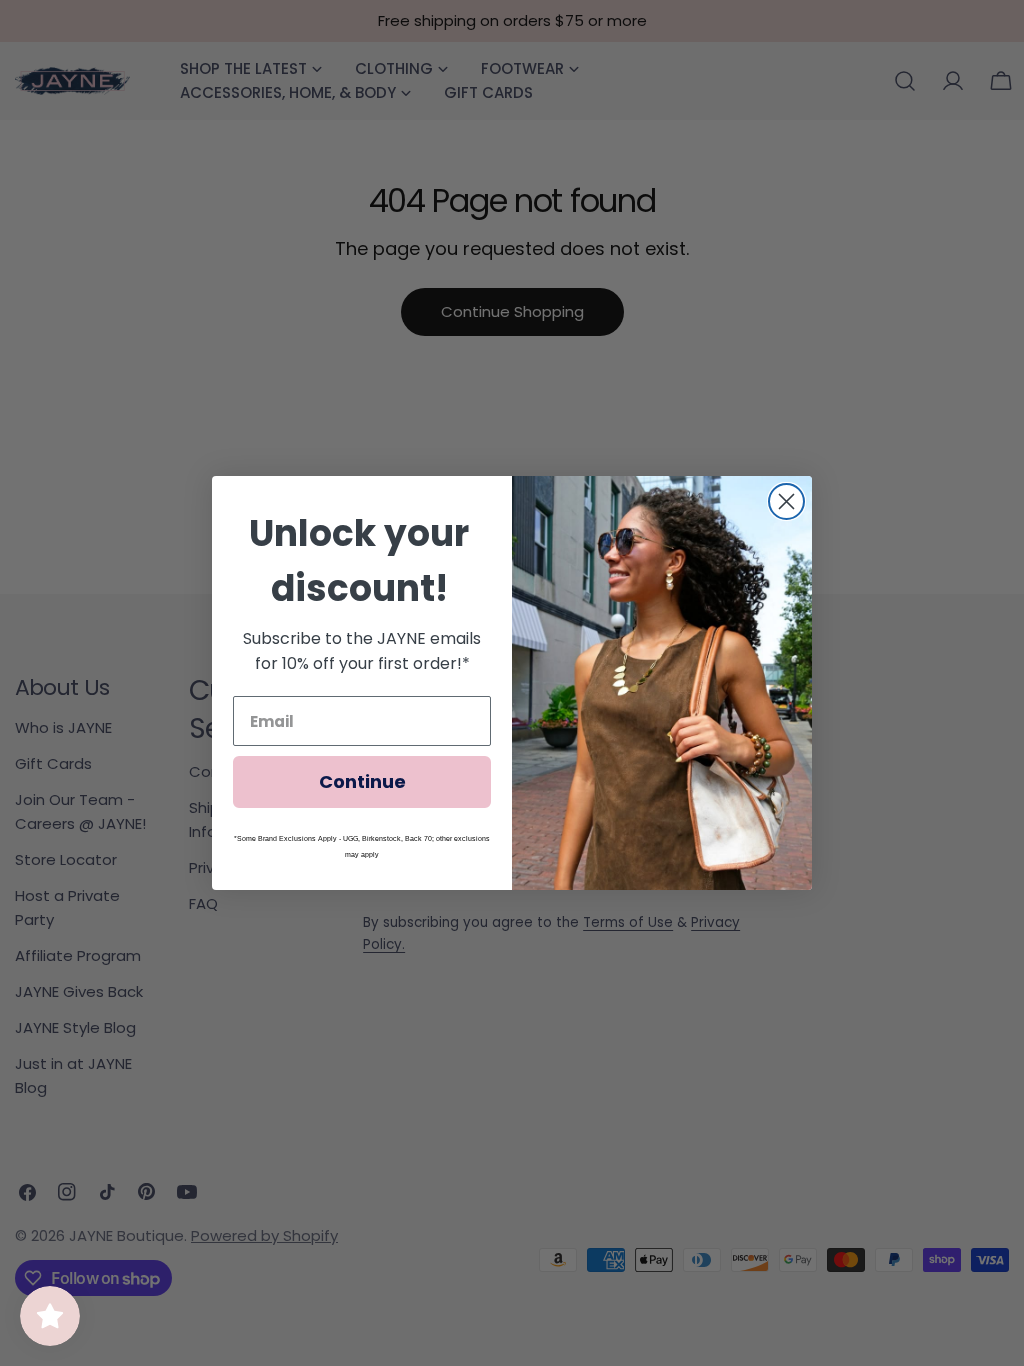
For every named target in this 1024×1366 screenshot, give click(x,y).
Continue (362, 781)
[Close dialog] (786, 501)
